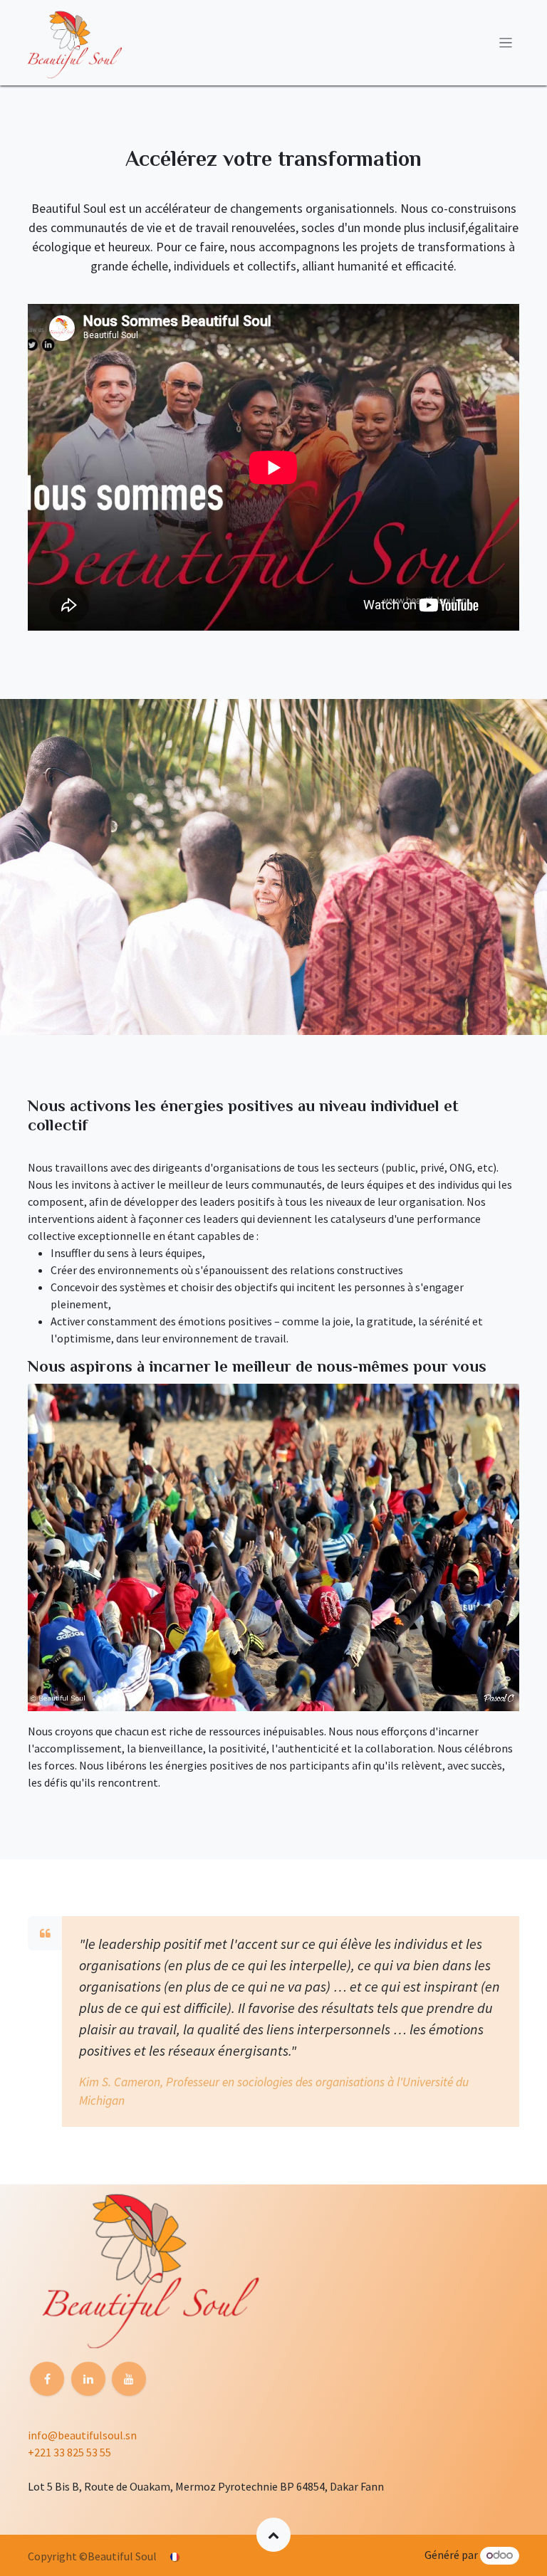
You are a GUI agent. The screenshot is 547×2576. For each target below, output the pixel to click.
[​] (47, 2379)
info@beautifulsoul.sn (82, 2435)
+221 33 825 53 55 (69, 2452)
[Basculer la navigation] (506, 43)
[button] (273, 2535)
